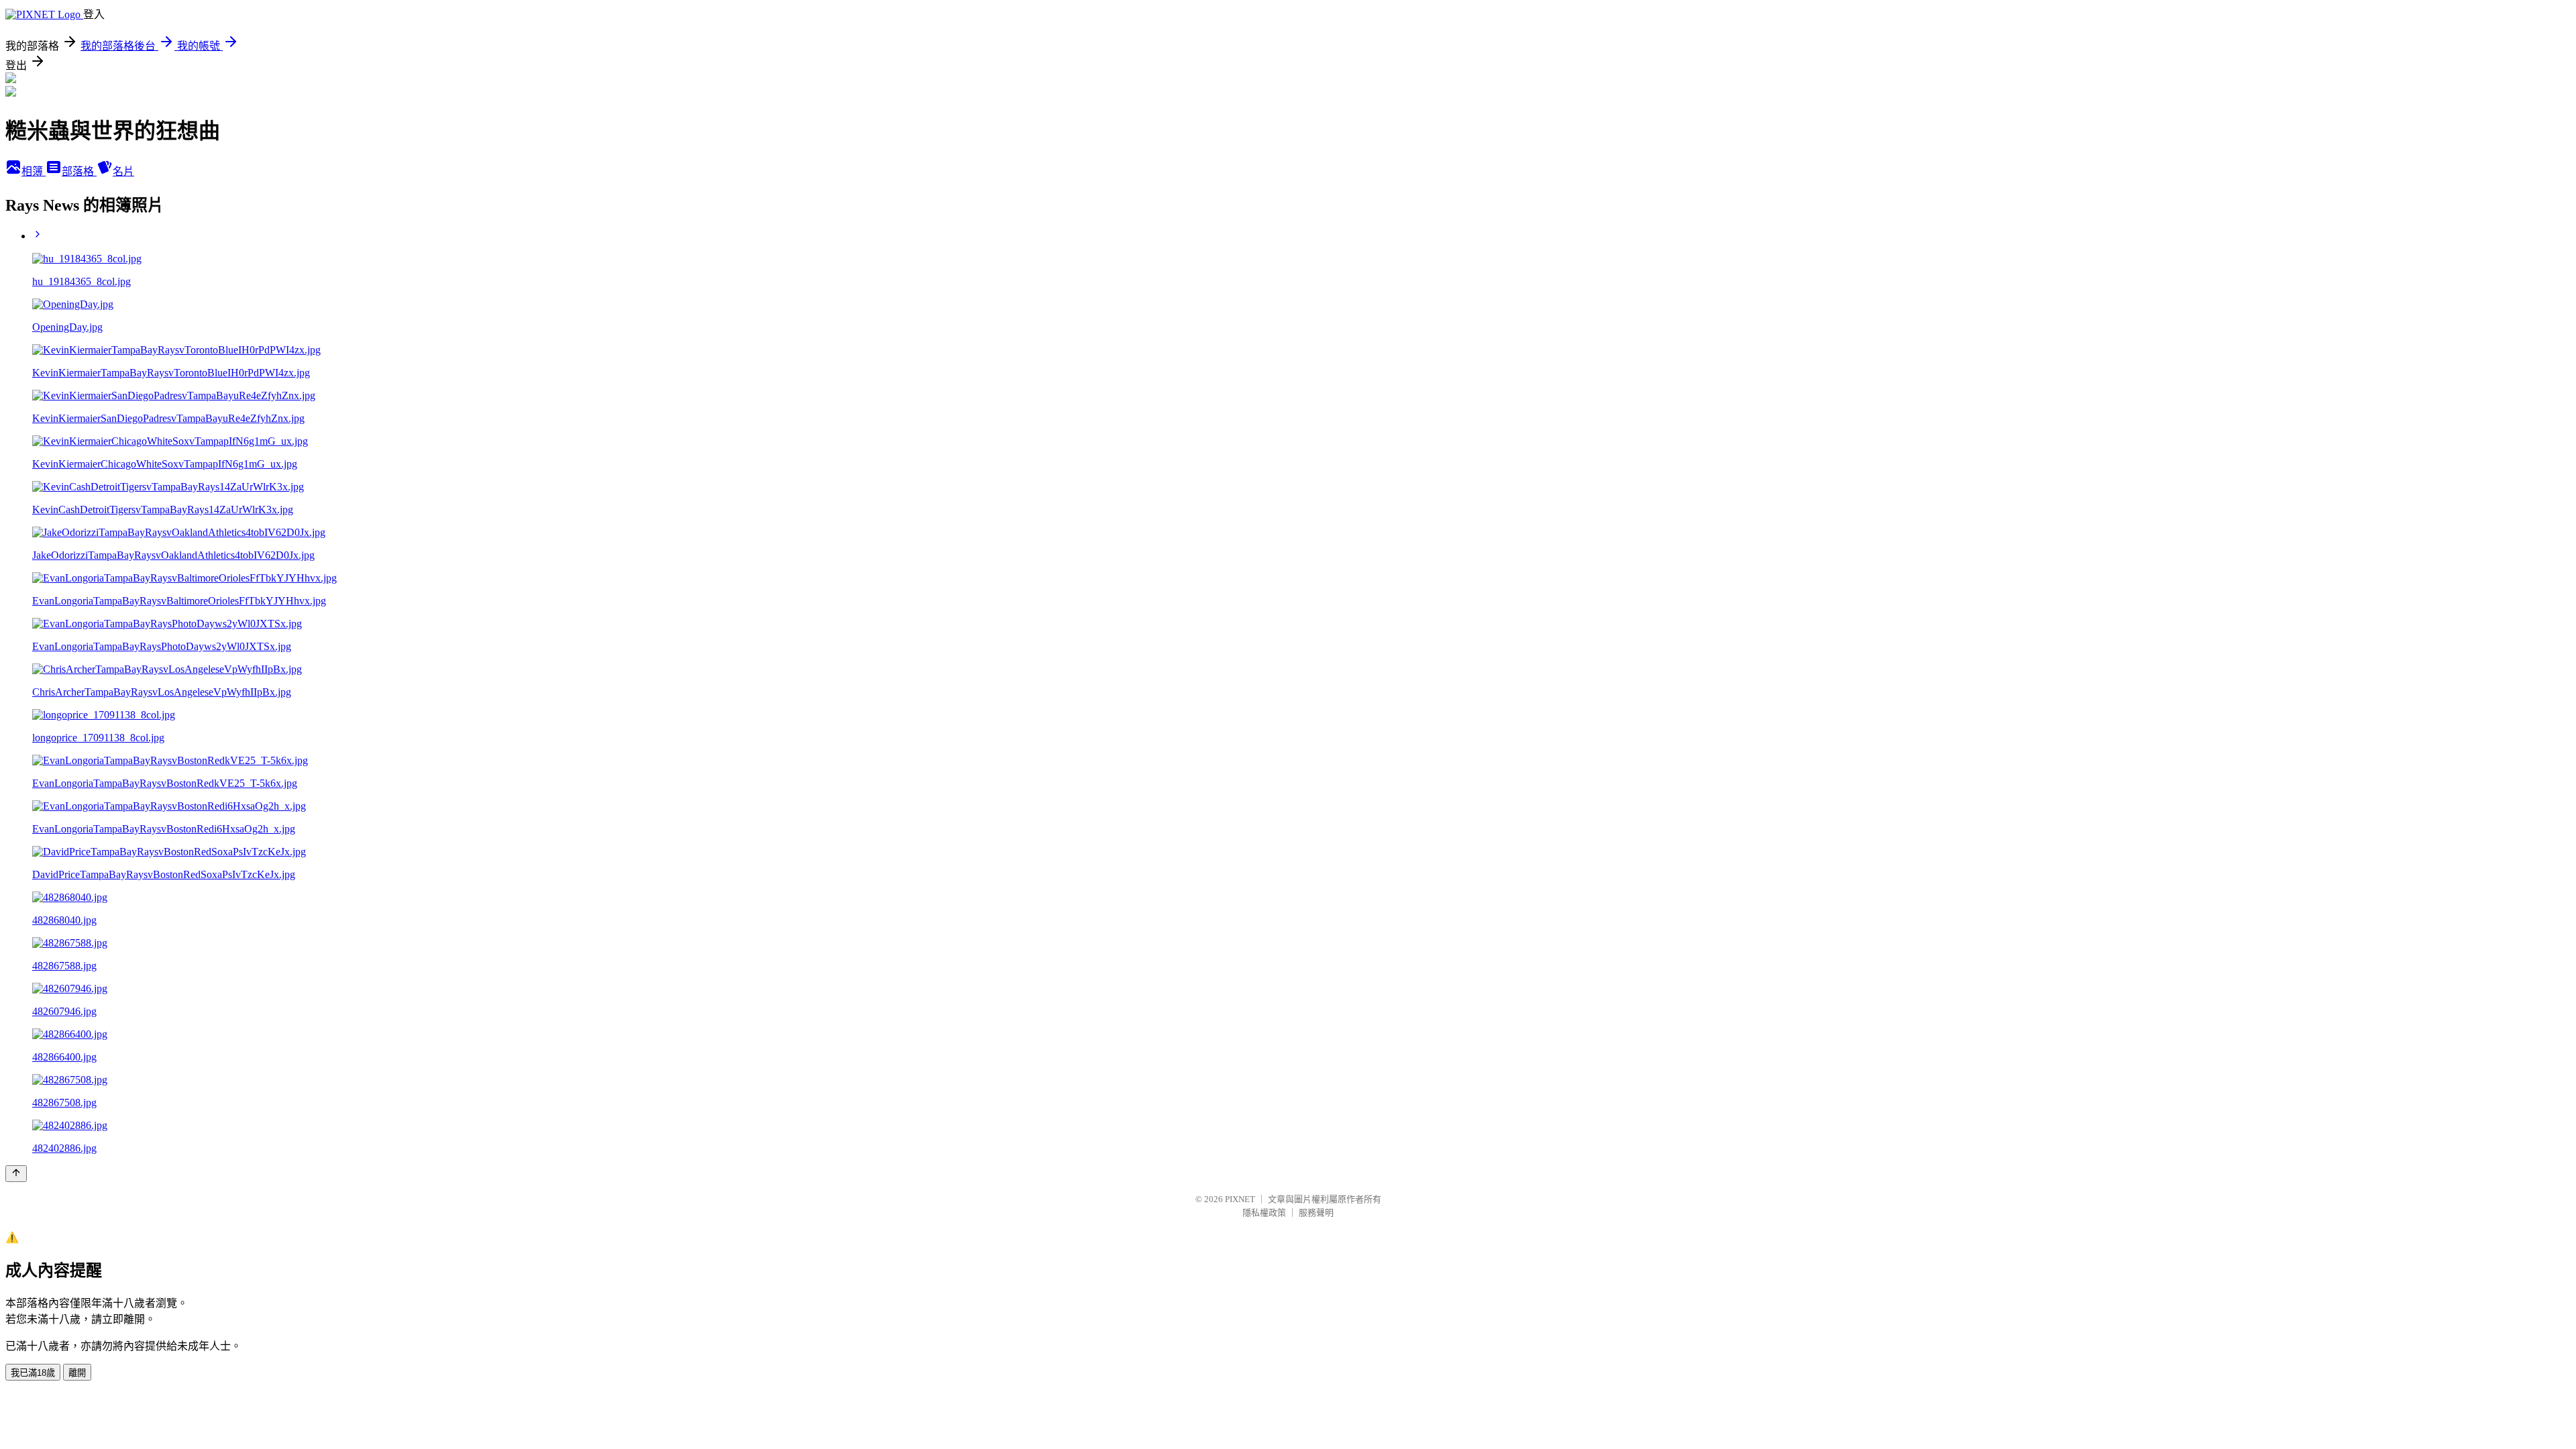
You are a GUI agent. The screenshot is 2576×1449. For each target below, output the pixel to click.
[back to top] (16, 1174)
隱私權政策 (1264, 1213)
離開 (77, 1373)
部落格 (79, 171)
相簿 (34, 171)
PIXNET (1240, 1199)
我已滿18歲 (33, 1373)
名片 (123, 171)
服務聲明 (1316, 1213)
